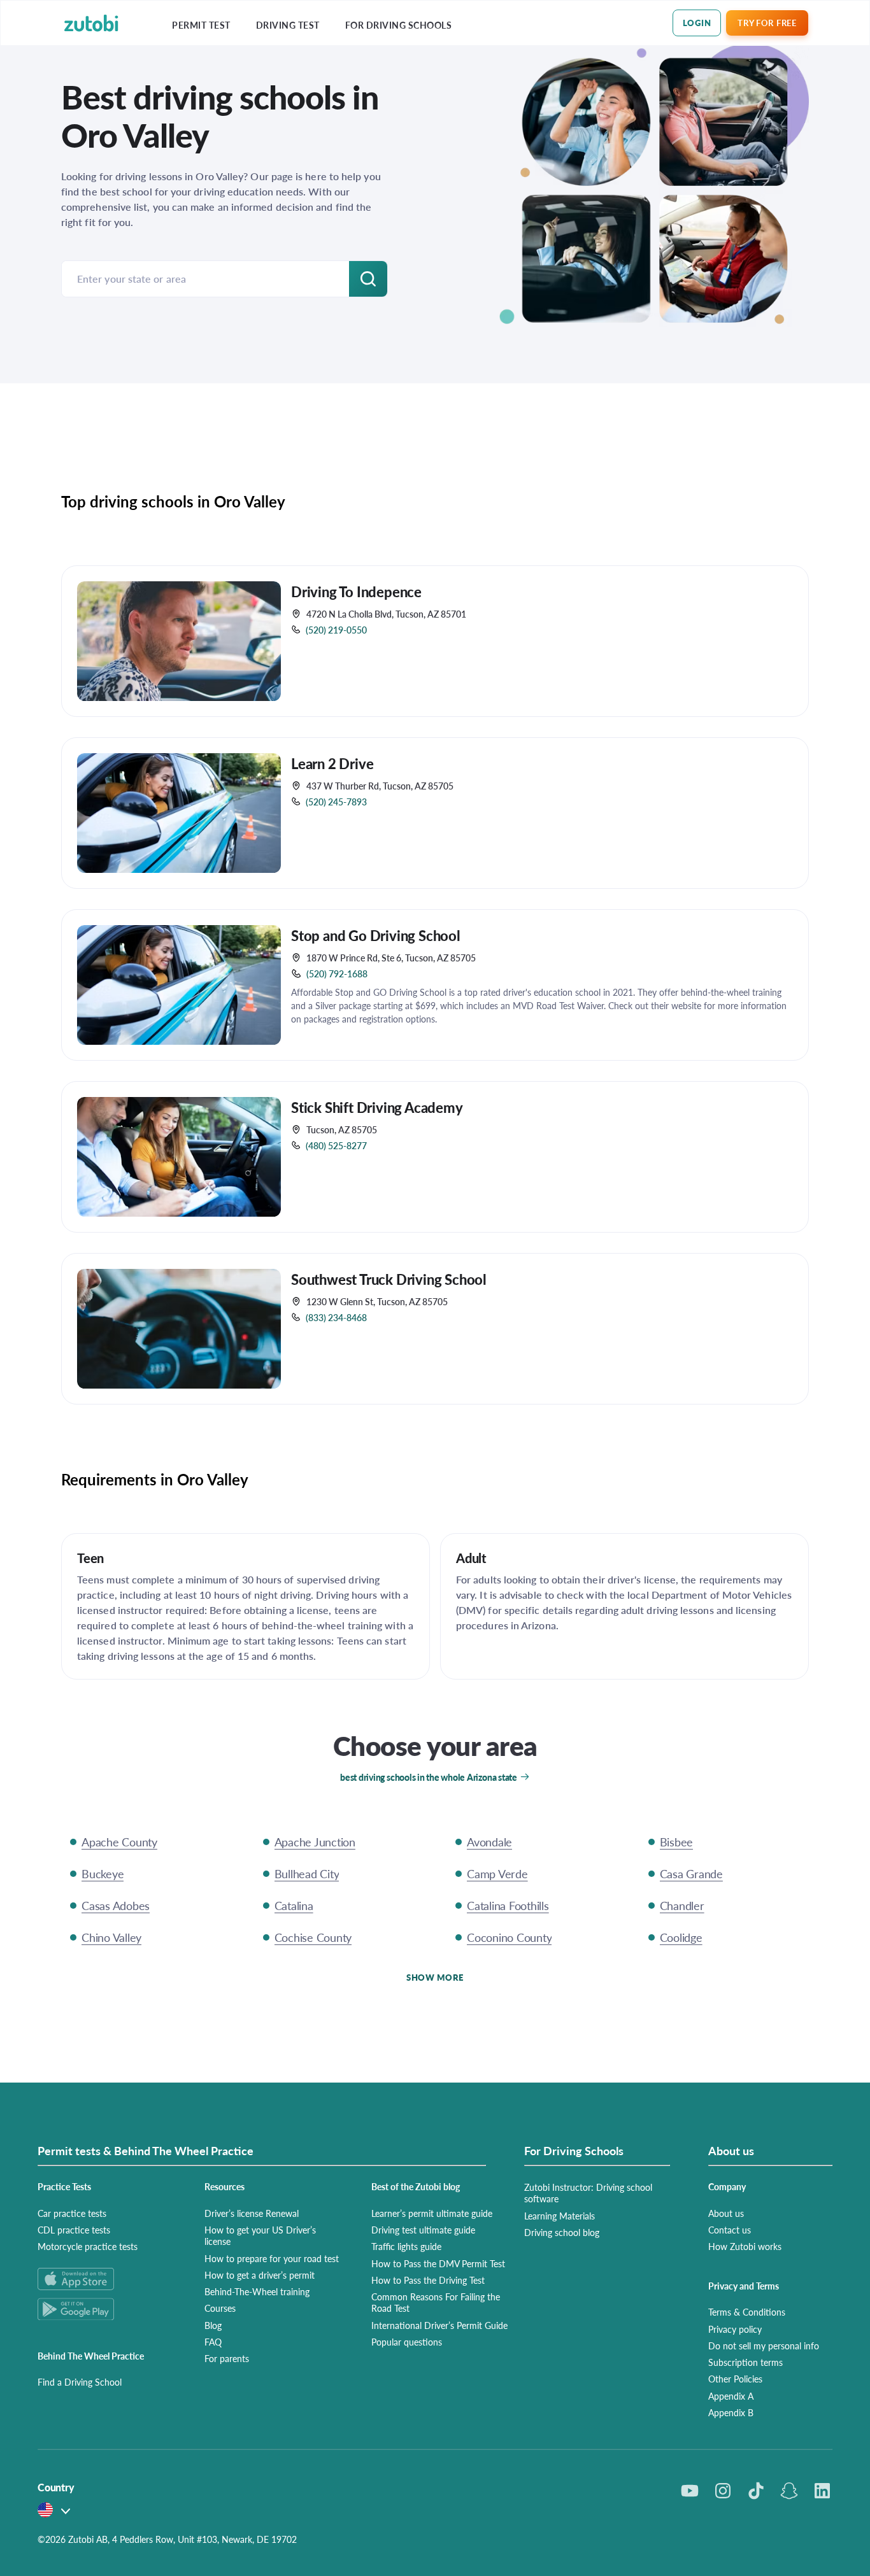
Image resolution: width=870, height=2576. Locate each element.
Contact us (730, 2230)
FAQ (213, 2342)
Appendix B (731, 2412)
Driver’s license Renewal (252, 2213)
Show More (435, 1977)
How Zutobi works (745, 2246)
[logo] (91, 23)
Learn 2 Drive (332, 763)
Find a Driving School (80, 2382)
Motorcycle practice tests (88, 2246)
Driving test (288, 25)
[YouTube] (690, 2491)
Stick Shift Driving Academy (377, 1107)
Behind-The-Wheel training (257, 2291)
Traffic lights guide (406, 2246)
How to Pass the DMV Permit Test (438, 2263)
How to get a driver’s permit (260, 2275)
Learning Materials (560, 2216)
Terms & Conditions (747, 2312)
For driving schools (399, 25)
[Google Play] (106, 2309)
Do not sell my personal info (764, 2346)
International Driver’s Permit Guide (439, 2325)
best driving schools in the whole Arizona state (429, 1777)
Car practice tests (72, 2213)
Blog (213, 2325)
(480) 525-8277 (336, 1145)
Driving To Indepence (356, 591)
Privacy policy (735, 2329)
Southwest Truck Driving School (389, 1279)
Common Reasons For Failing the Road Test (436, 2302)
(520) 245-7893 (336, 802)
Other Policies (735, 2379)
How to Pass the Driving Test (428, 2280)
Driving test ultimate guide (423, 2230)
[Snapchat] (789, 2491)
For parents (227, 2358)
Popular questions (407, 2342)
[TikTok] (756, 2491)
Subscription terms (745, 2362)
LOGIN (697, 23)
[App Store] (106, 2279)
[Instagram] (723, 2491)
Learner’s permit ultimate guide (432, 2213)
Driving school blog (562, 2232)
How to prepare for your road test (272, 2258)
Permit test (201, 25)
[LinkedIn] (822, 2491)
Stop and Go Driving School (376, 935)
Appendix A (731, 2396)
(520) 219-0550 (336, 630)
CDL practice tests (74, 2230)
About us (726, 2213)
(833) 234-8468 (336, 1317)
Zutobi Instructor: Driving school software (588, 2193)
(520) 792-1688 (337, 973)
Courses (220, 2308)
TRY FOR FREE (767, 23)
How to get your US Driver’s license (260, 2235)
